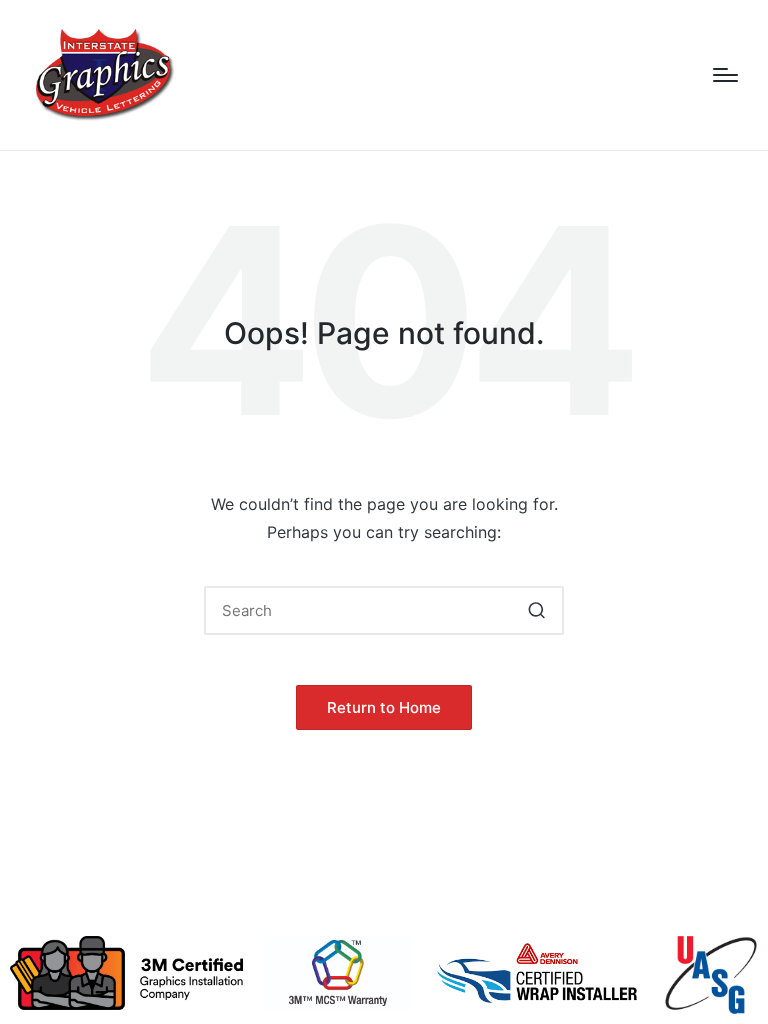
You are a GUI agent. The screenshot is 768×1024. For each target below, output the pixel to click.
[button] (536, 610)
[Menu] (725, 75)
